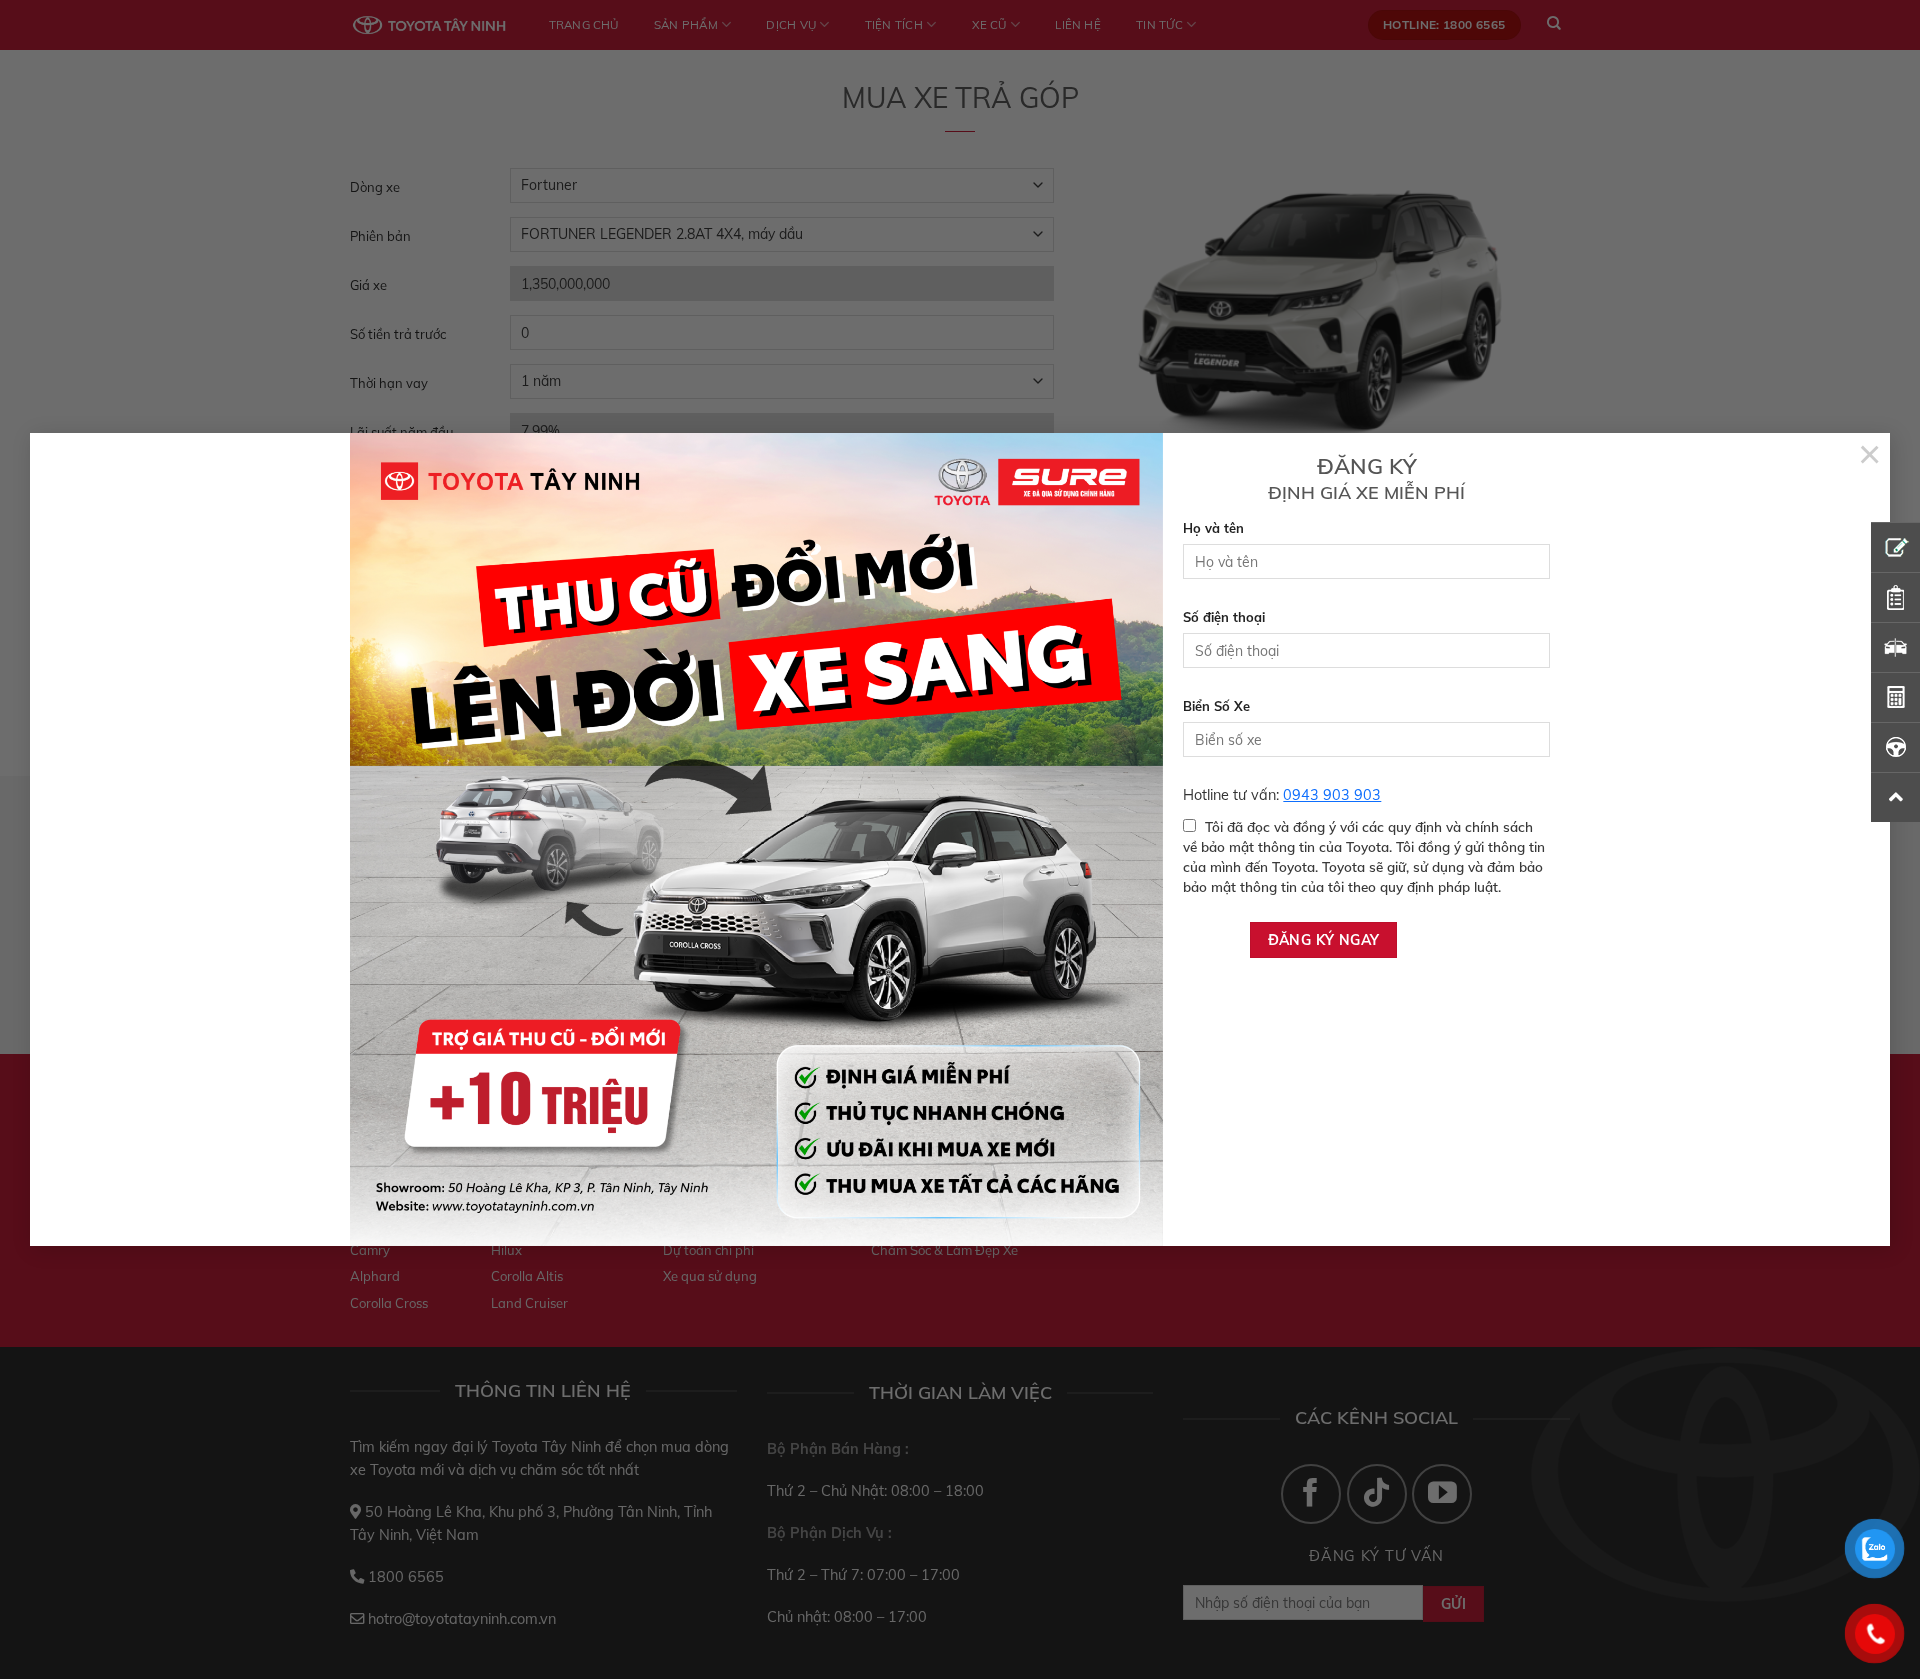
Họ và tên (1213, 528)
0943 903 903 (1332, 795)
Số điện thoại (1224, 617)
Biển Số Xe (1216, 706)
